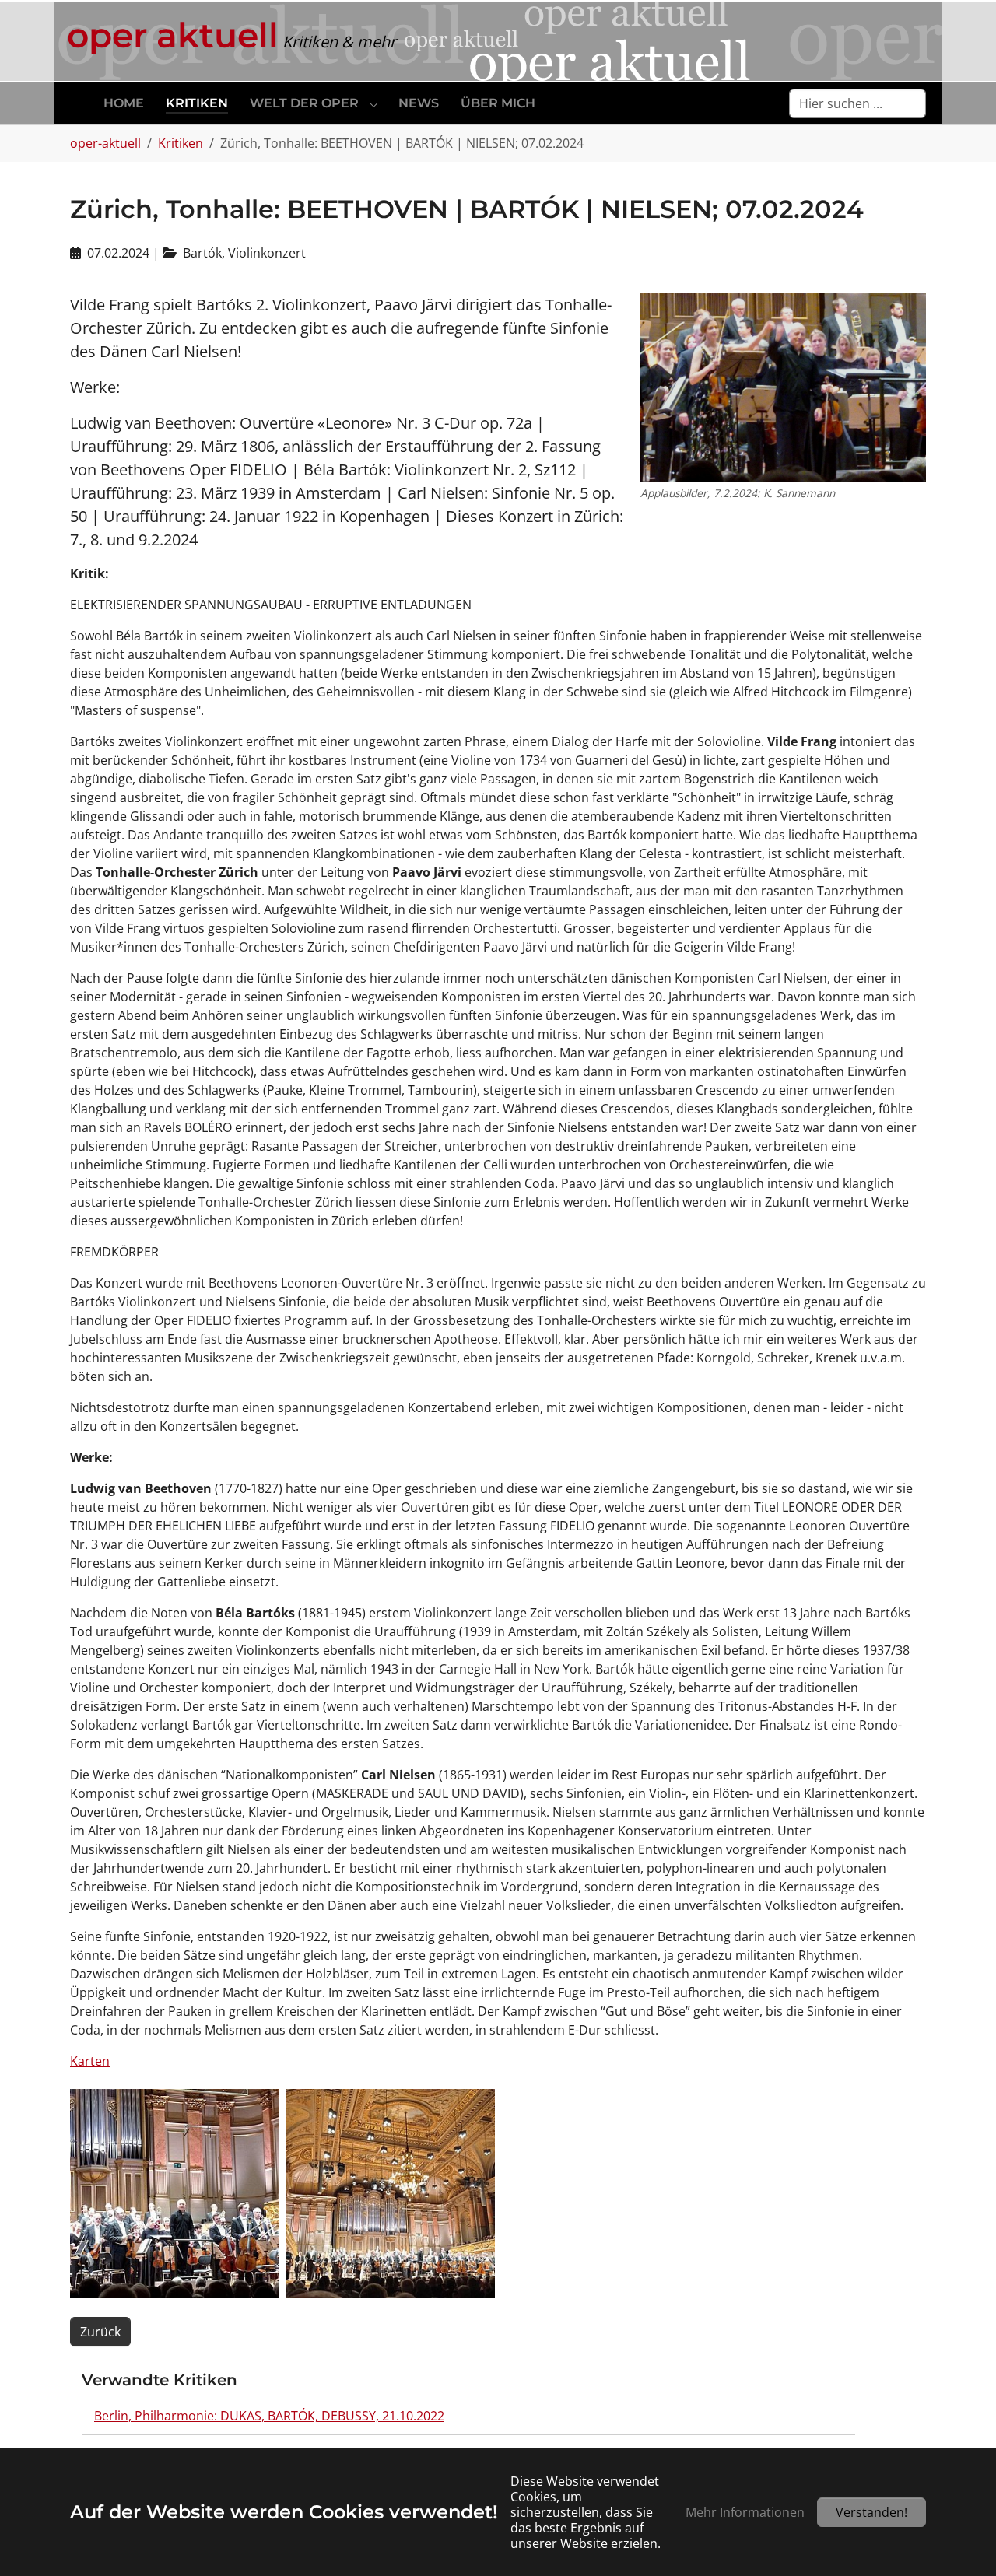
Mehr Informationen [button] (745, 2512)
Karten (90, 2061)
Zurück (100, 2332)
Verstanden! (871, 2512)
